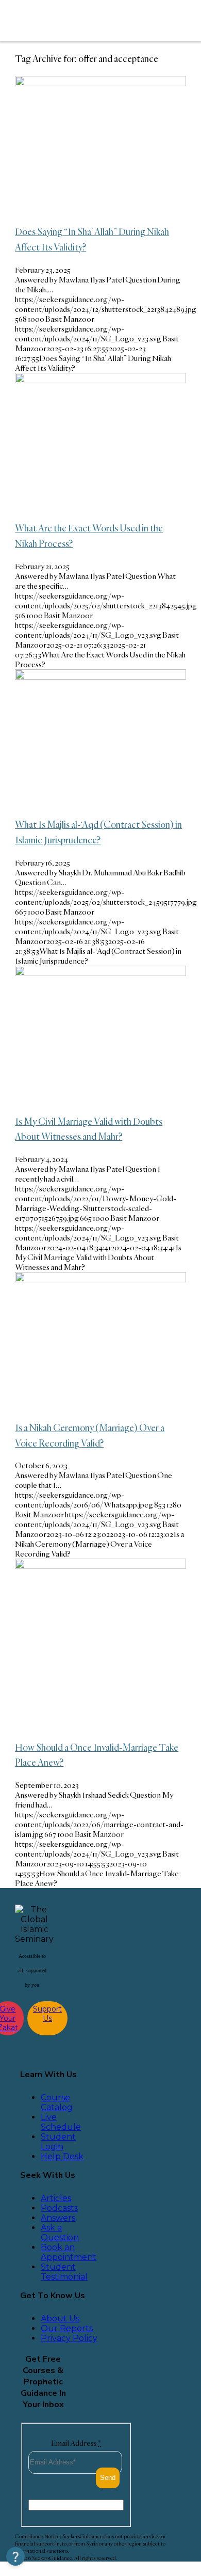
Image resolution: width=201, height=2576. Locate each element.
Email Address (76, 2443)
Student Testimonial (64, 2272)
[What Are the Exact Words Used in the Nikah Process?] (100, 380)
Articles (56, 2198)
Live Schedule (61, 2122)
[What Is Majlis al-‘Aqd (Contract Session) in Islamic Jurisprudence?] (100, 677)
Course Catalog (57, 2102)
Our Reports (67, 2328)
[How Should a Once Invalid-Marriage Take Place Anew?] (100, 1566)
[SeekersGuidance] (83, 21)
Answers (58, 2218)
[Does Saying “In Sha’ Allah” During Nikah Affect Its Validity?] (100, 83)
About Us (60, 2319)
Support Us (47, 2014)
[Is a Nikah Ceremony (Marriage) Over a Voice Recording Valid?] (100, 1279)
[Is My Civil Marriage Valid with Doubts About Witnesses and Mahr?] (100, 973)
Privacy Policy (69, 2338)
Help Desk (62, 2156)
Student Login (58, 2142)
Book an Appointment (69, 2252)
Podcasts (59, 2208)
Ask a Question (60, 2233)
